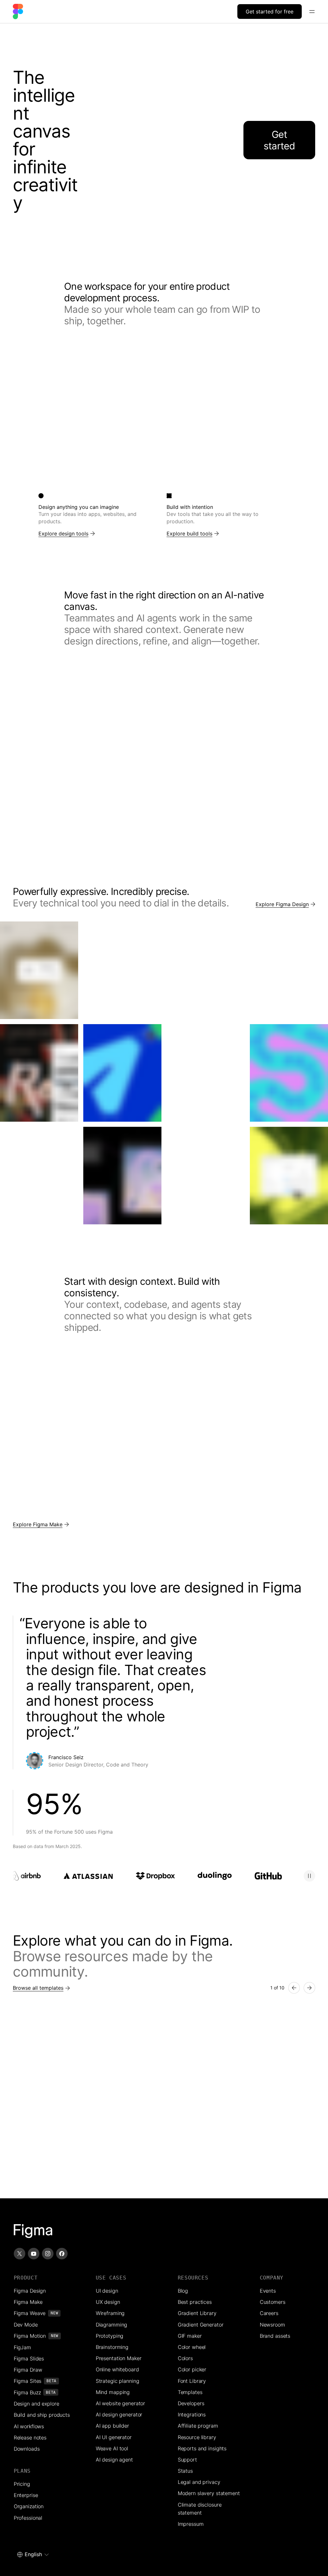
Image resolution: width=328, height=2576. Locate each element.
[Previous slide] (294, 1988)
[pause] (309, 1876)
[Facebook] (62, 2254)
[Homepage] (33, 2231)
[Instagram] (48, 2254)
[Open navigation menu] (312, 12)
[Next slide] (309, 1988)
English (33, 2554)
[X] (20, 2254)
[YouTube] (34, 2254)
